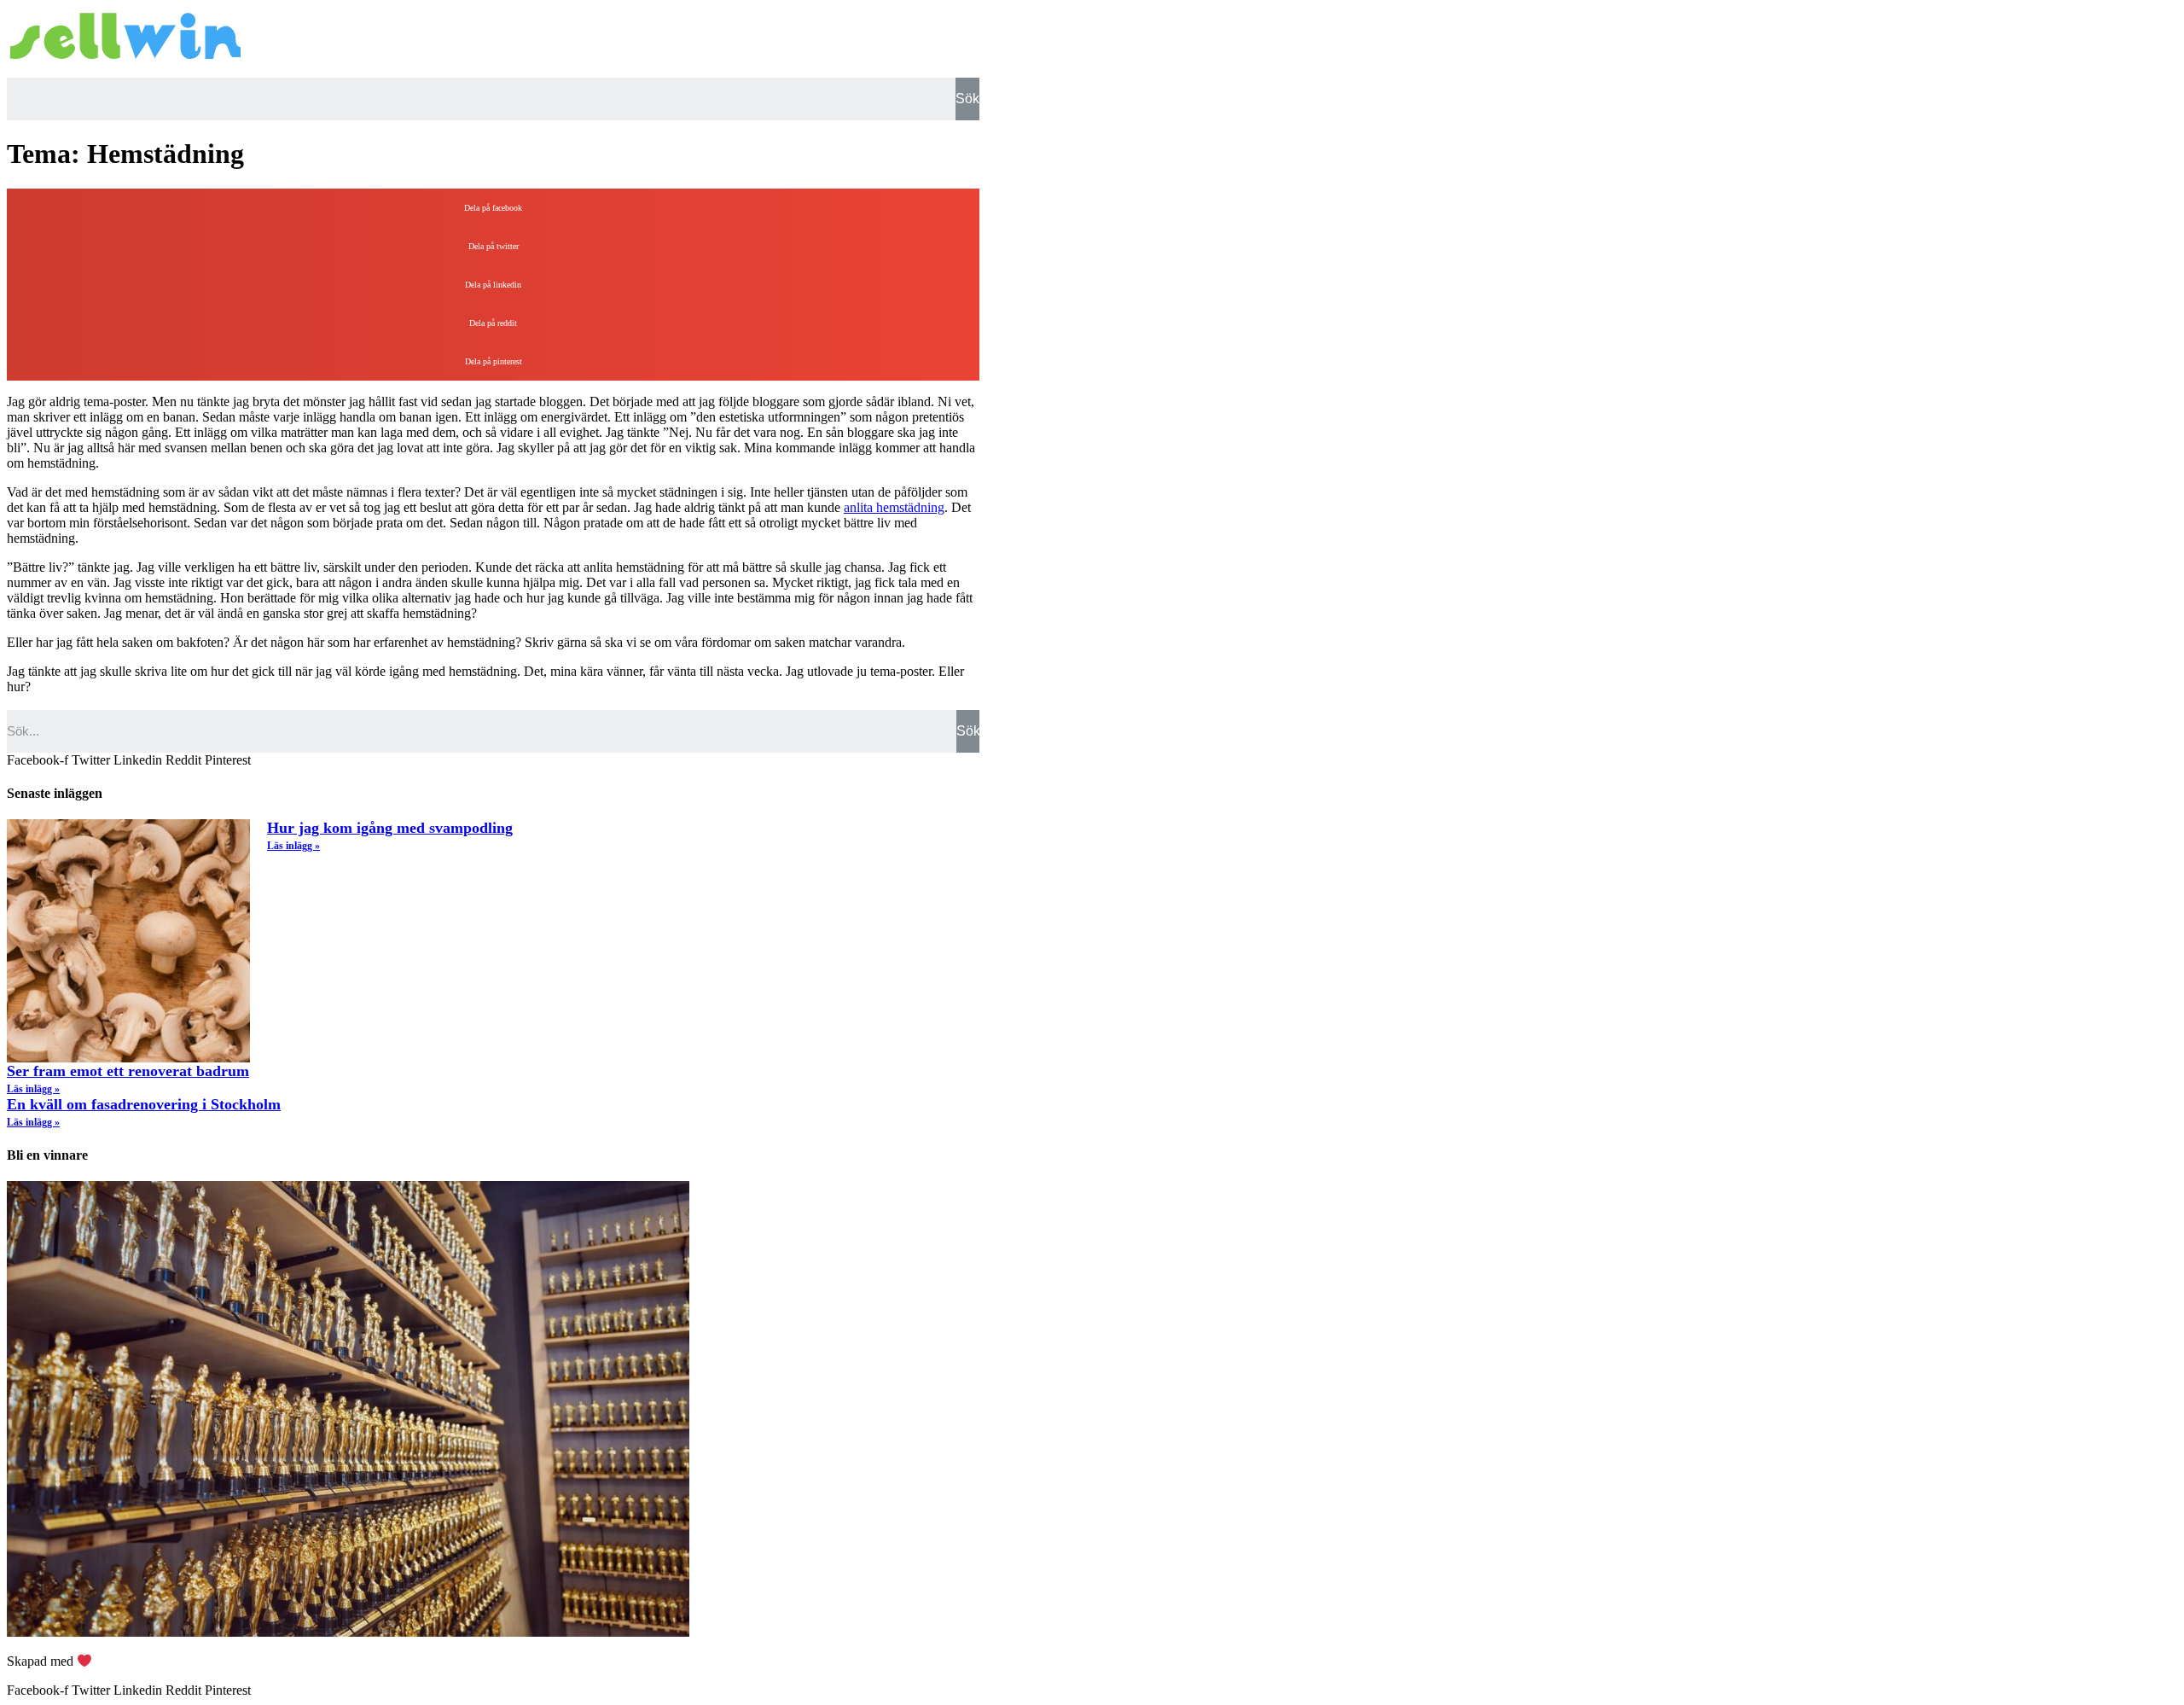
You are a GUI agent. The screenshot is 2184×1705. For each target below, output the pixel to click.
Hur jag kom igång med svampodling (390, 828)
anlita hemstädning (894, 507)
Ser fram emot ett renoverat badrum (128, 1071)
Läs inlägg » (293, 846)
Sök (967, 99)
